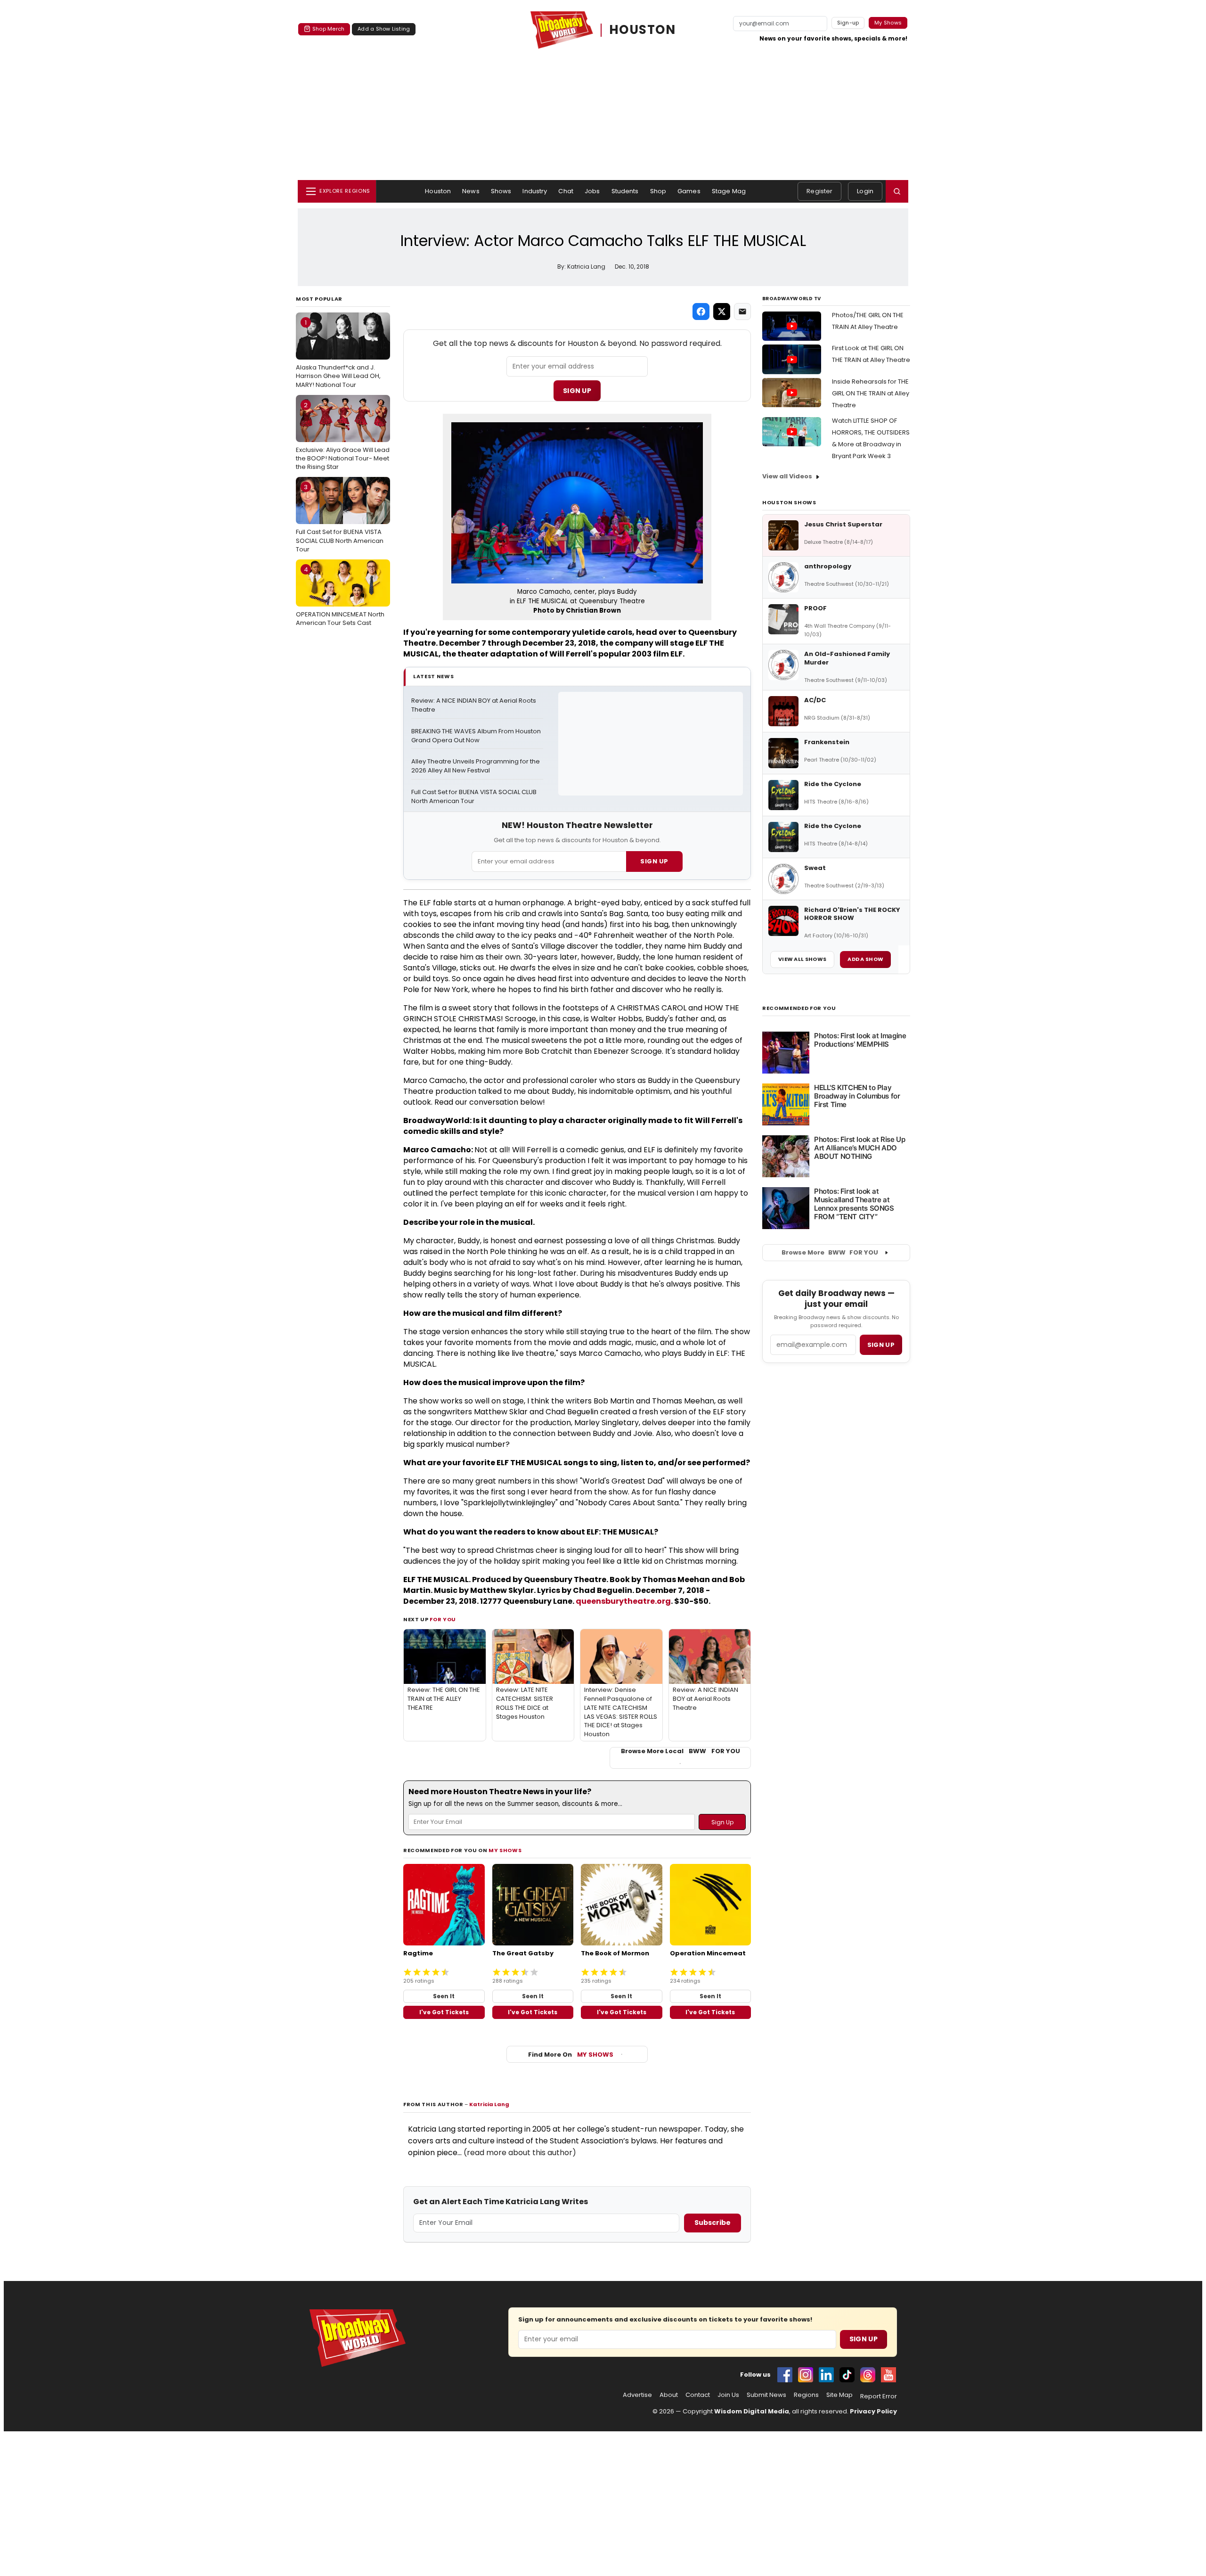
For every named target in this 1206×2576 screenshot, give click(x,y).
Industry (535, 191)
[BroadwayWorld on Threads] (868, 2375)
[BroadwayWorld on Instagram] (806, 2375)
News (471, 191)
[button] (897, 191)
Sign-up (848, 23)
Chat (566, 191)
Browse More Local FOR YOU (680, 1751)
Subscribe (713, 2223)
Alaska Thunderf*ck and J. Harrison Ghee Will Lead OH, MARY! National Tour (338, 353)
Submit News (766, 2395)
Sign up (881, 1345)
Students (625, 191)
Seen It (444, 1996)
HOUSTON (643, 30)
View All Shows (802, 959)
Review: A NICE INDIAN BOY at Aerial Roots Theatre (474, 705)
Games (689, 191)
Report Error (879, 2396)
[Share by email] (742, 312)
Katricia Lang (489, 2104)
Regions (806, 2395)
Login (865, 191)
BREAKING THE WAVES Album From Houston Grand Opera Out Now (477, 736)
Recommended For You (799, 1008)
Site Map (839, 2395)
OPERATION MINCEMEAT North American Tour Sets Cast (340, 596)
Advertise (637, 2395)
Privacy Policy (873, 2411)
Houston (438, 191)
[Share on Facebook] (701, 312)
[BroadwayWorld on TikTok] (847, 2375)
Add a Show (865, 959)
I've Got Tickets (444, 2012)
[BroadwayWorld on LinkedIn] (826, 2375)
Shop (658, 191)
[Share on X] (722, 312)
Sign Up (577, 391)
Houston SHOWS (789, 502)
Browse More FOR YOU (830, 1252)
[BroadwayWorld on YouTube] (888, 2375)
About (669, 2395)
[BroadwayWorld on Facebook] (785, 2375)
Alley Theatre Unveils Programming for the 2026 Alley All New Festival (476, 766)
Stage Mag (729, 191)
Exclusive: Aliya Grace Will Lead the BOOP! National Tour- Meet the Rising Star (343, 436)
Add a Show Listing (384, 29)
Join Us (728, 2395)
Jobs (592, 191)
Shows (501, 191)
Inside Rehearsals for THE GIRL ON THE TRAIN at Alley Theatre (871, 393)
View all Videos (787, 476)
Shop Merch (328, 29)
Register (819, 191)
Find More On (571, 2055)
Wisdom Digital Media (752, 2411)
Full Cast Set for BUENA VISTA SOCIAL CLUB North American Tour (340, 518)
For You (443, 1619)
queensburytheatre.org (623, 1601)
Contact (698, 2395)
